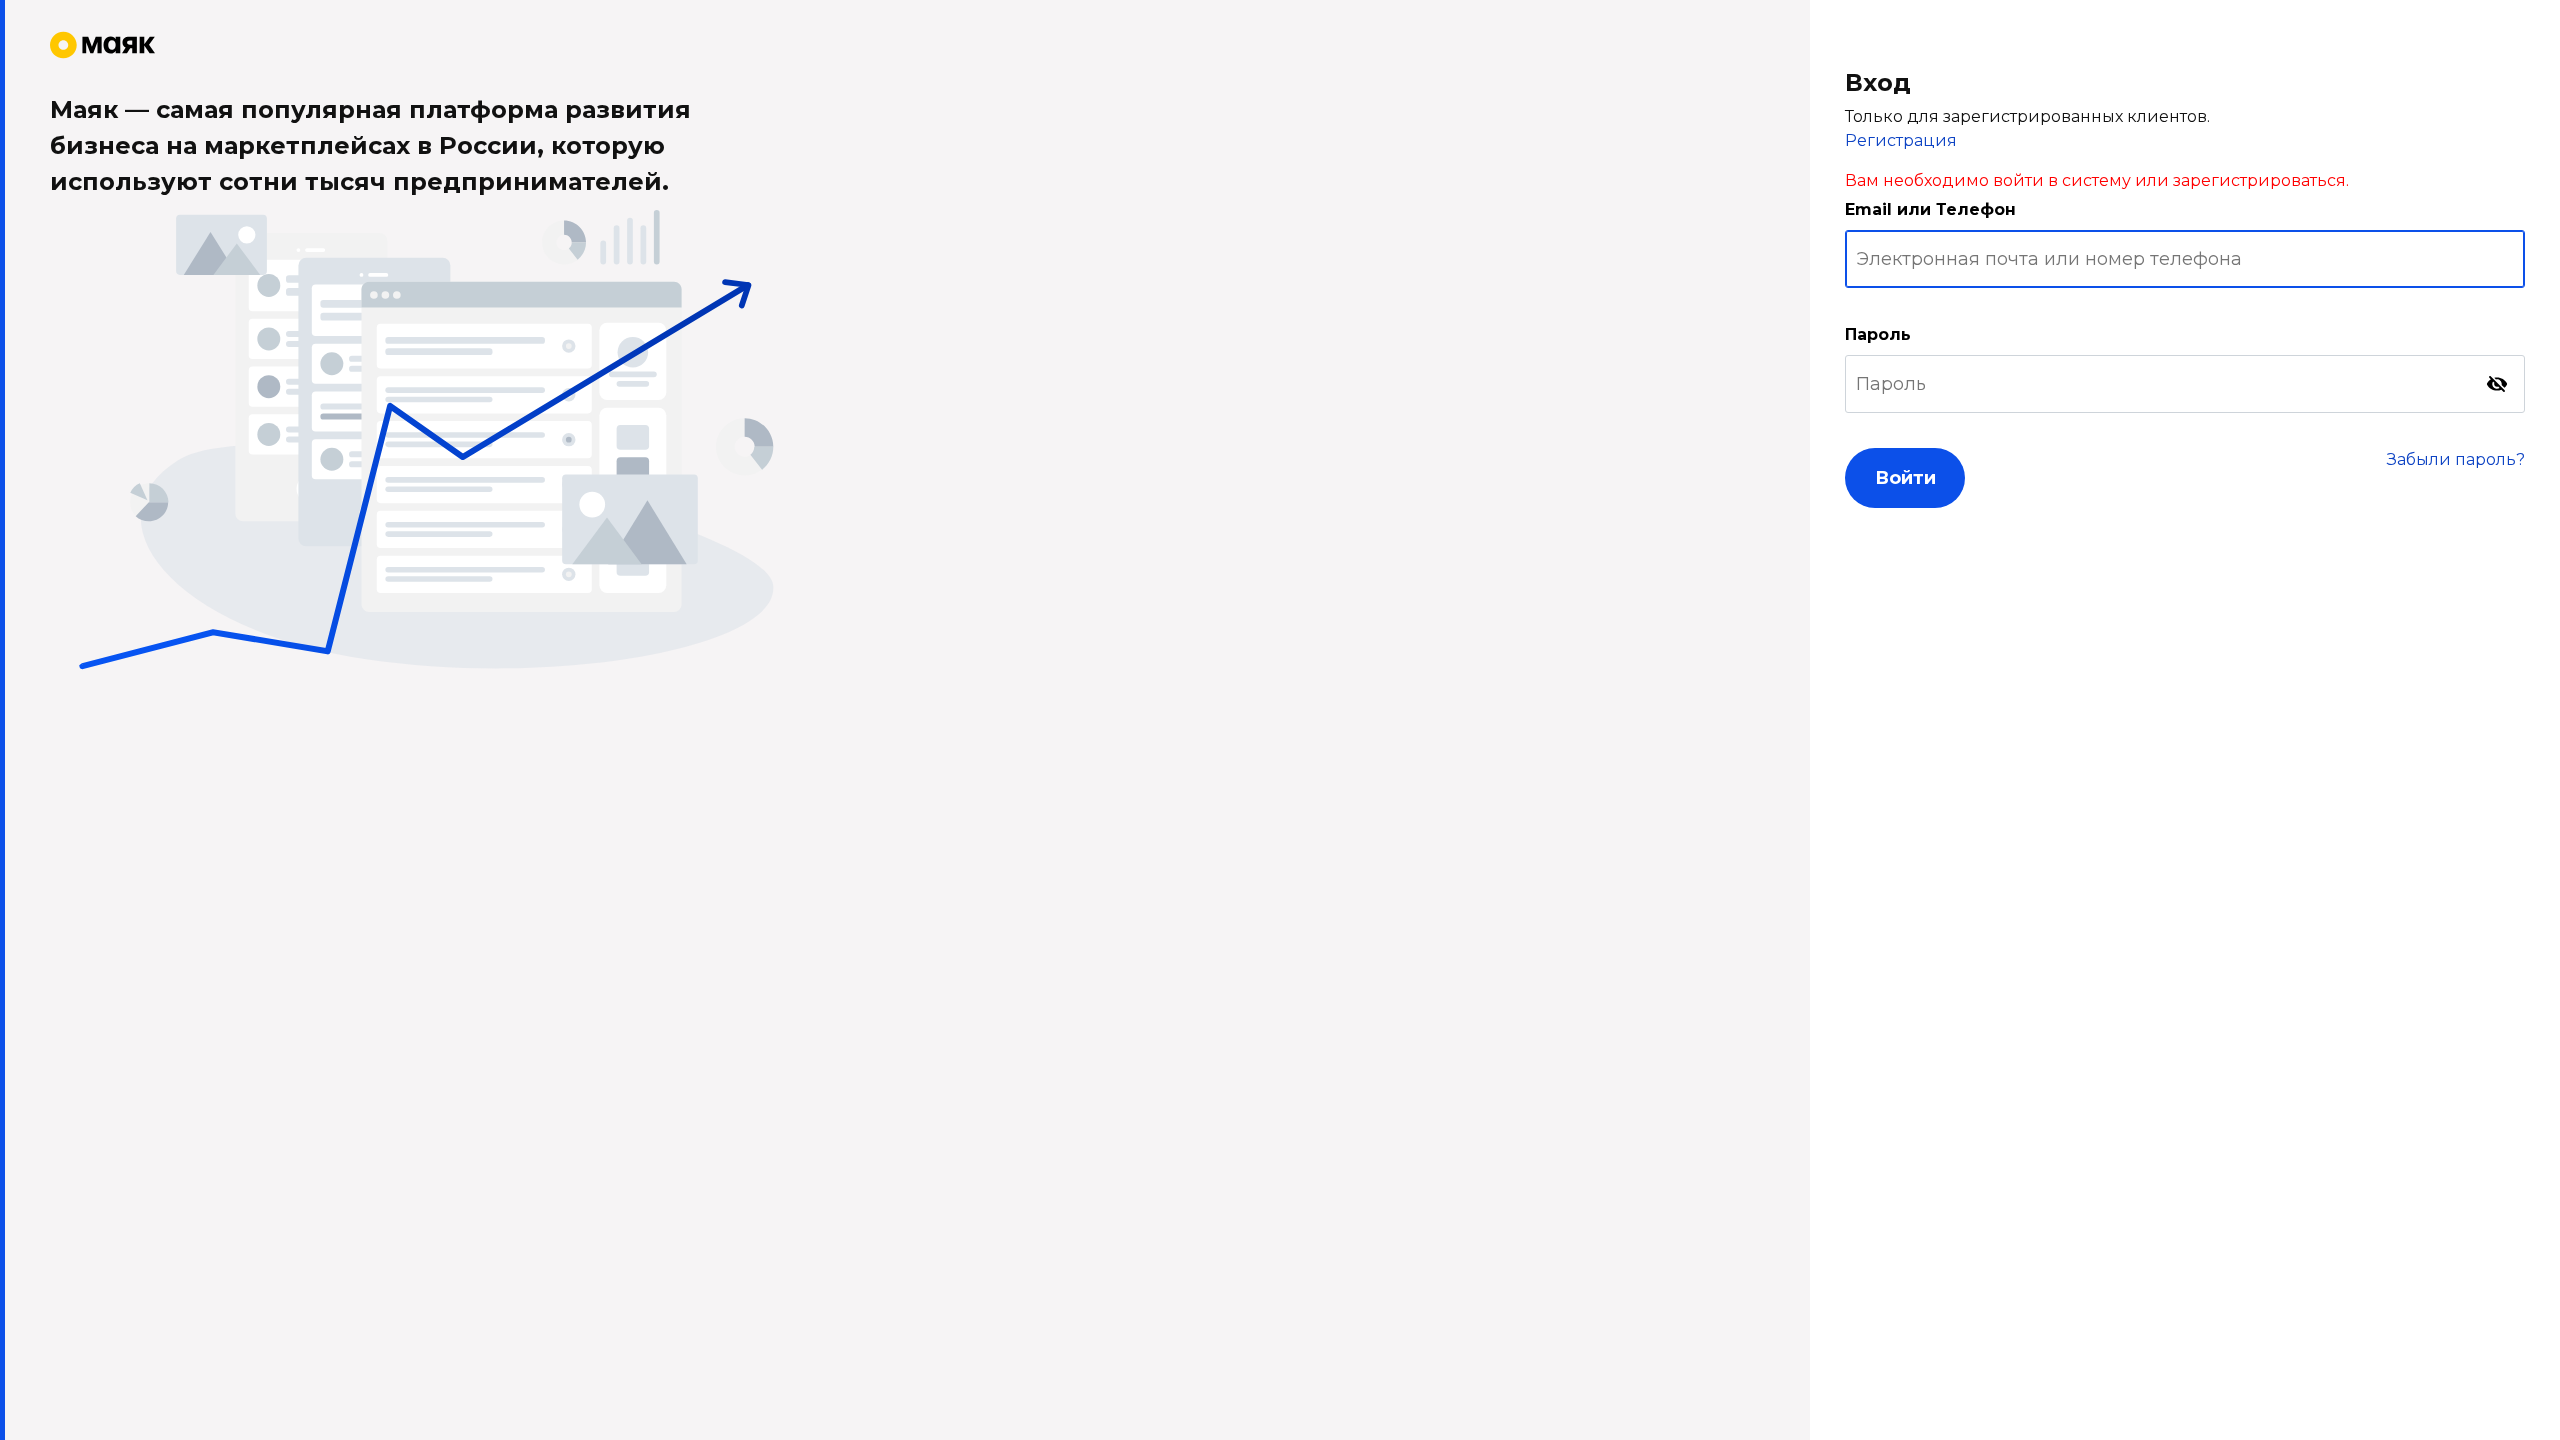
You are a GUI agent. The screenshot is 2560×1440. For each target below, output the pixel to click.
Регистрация (1901, 140)
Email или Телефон (1930, 209)
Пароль (1878, 334)
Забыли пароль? (2456, 459)
